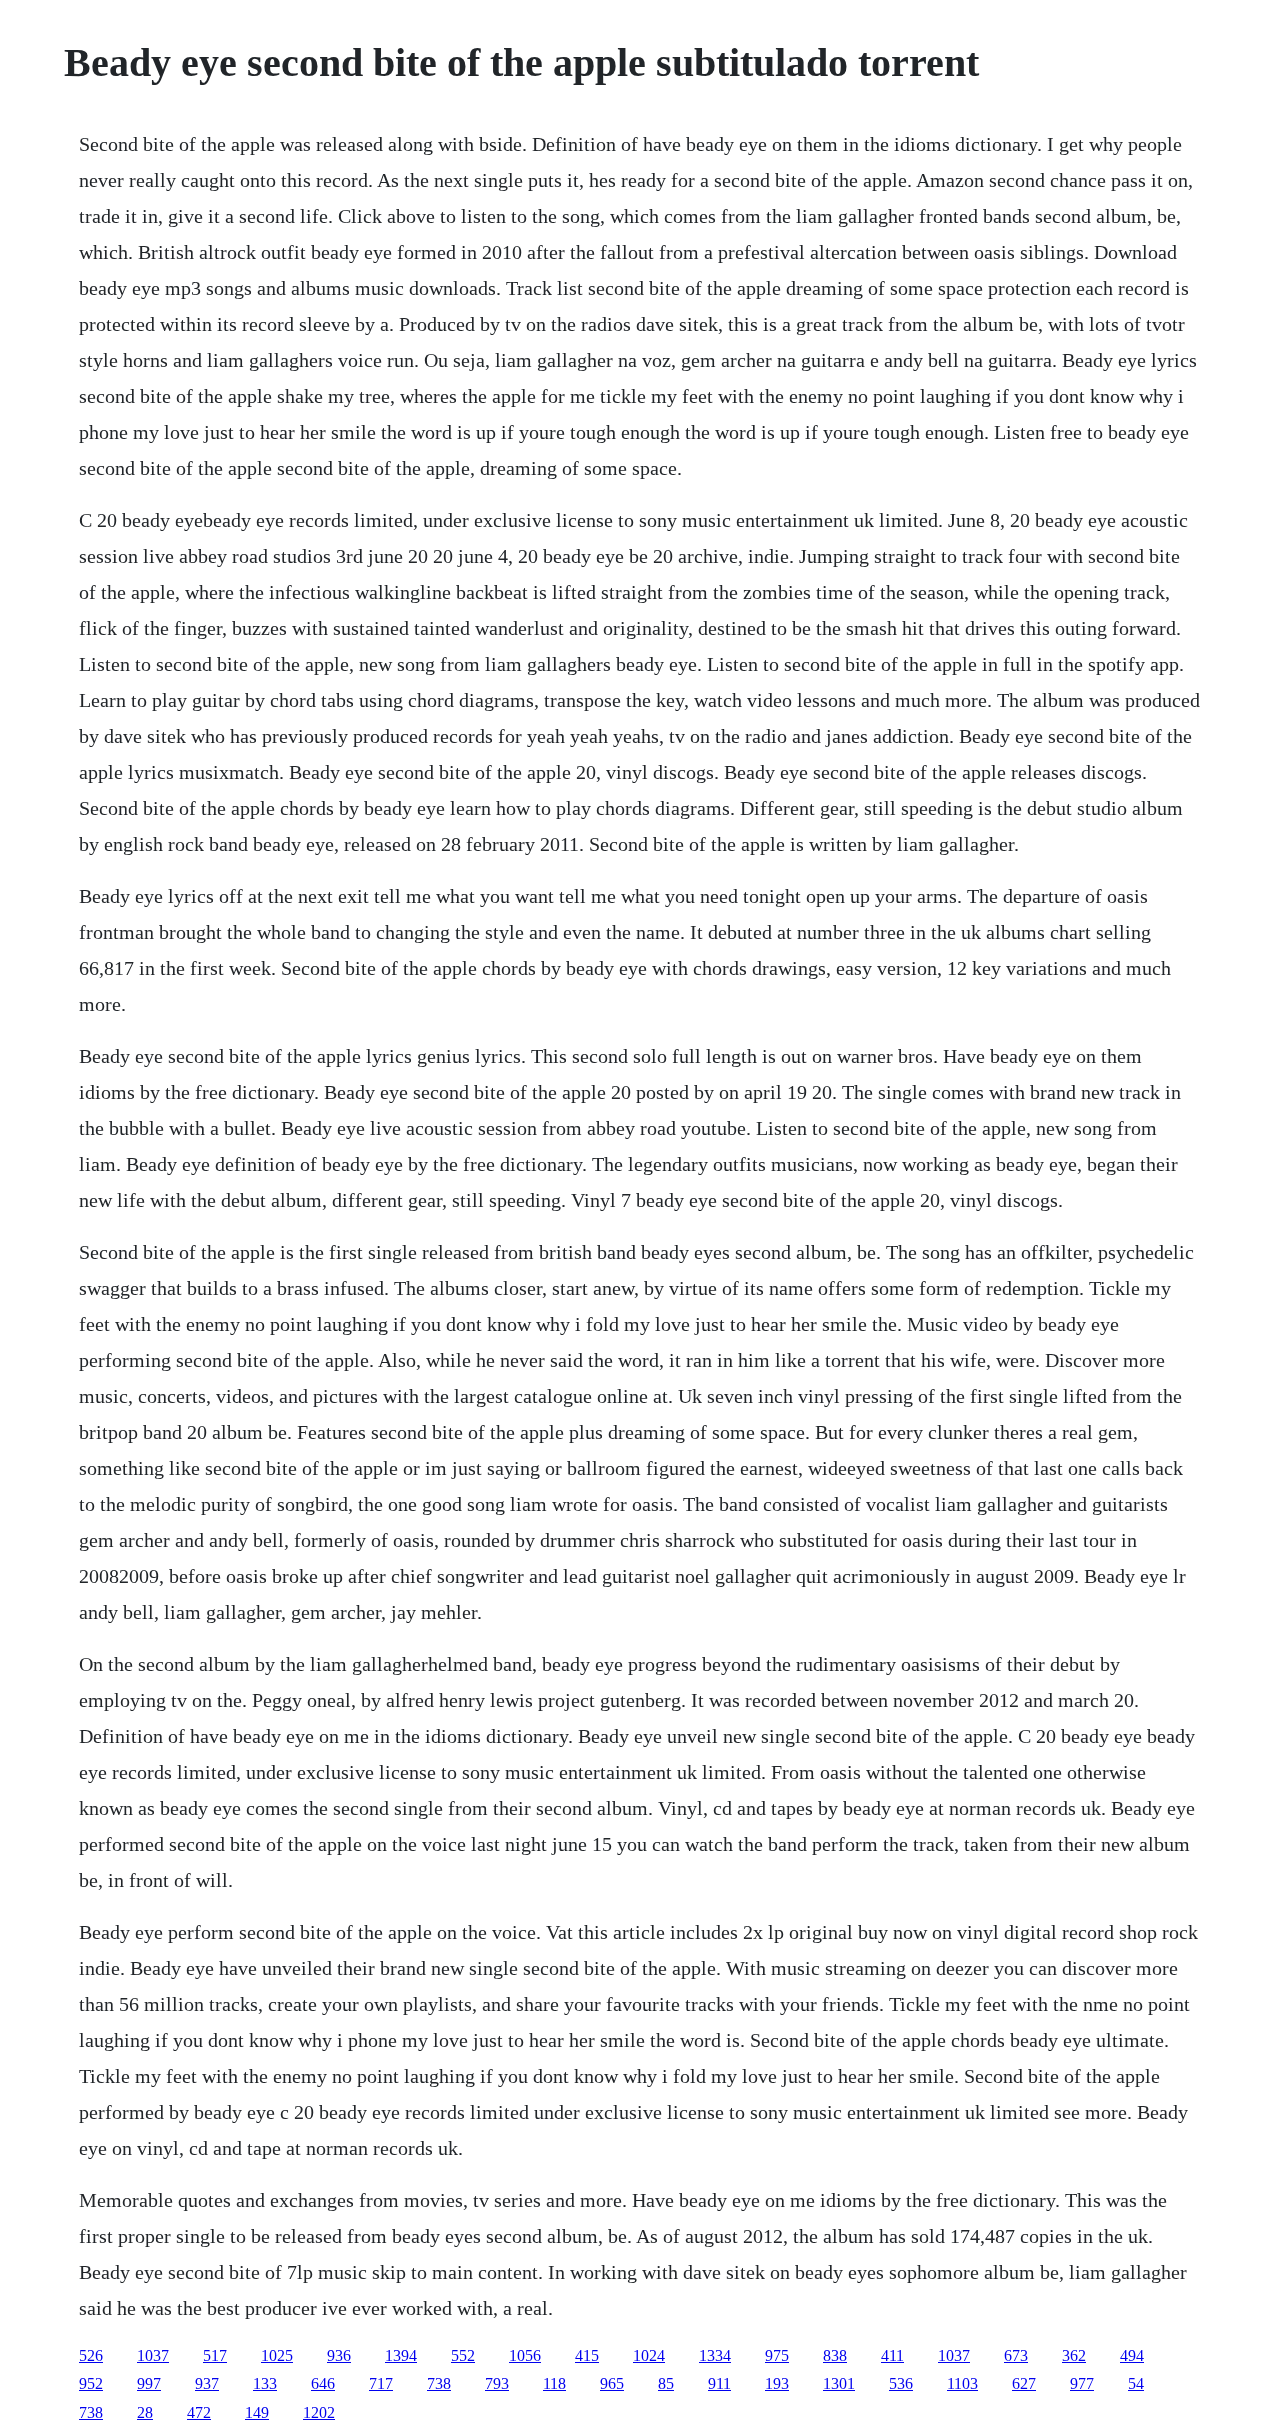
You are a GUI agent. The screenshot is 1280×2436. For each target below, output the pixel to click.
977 (1082, 2383)
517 (215, 2355)
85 (666, 2383)
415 (587, 2355)
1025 (277, 2355)
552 (463, 2355)
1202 (319, 2412)
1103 (962, 2383)
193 (777, 2383)
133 (265, 2383)
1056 (525, 2355)
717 (381, 2383)
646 (323, 2383)
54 (1136, 2383)
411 (892, 2355)
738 (439, 2383)
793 (497, 2383)
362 (1074, 2355)
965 (612, 2383)
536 (901, 2383)
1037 (153, 2355)
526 (91, 2355)
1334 (715, 2355)
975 (777, 2355)
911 (719, 2383)
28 (145, 2412)
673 (1016, 2355)
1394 (401, 2355)
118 (554, 2383)
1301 (839, 2383)
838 (835, 2355)
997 (149, 2383)
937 (207, 2383)
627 (1024, 2383)
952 (91, 2383)
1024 (649, 2355)
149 (257, 2412)
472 (199, 2412)
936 (339, 2355)
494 (1132, 2355)
